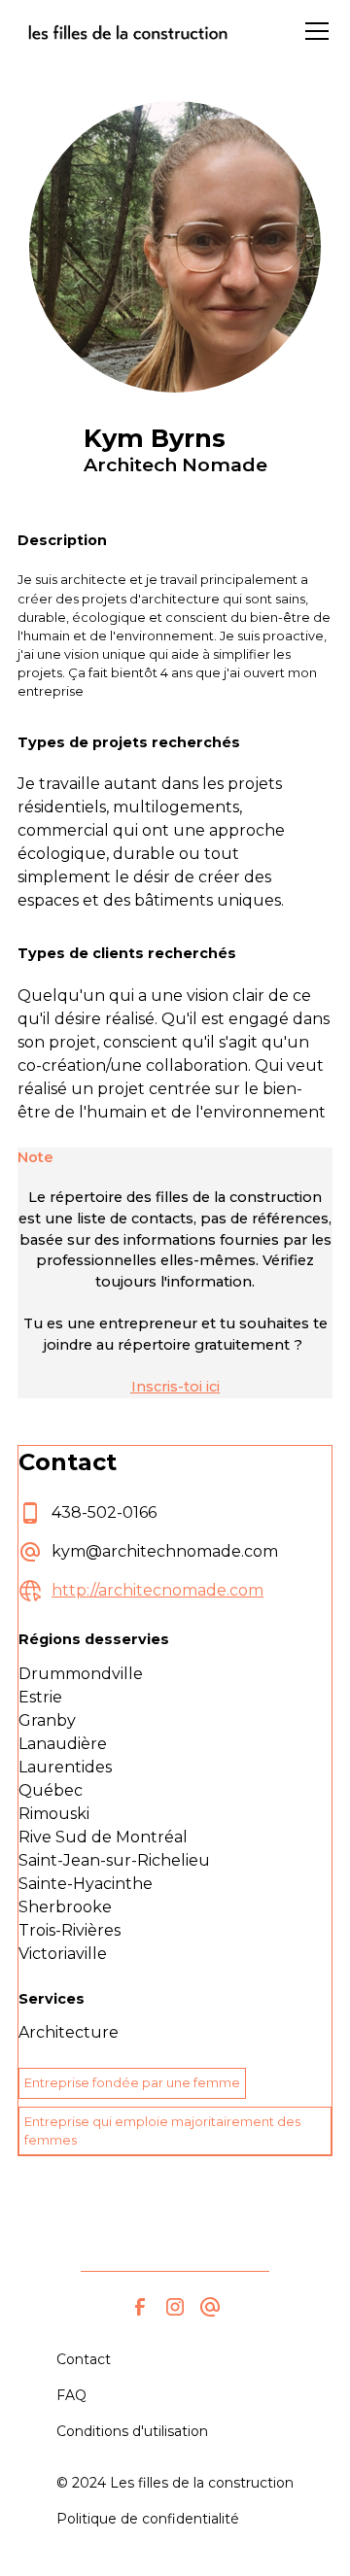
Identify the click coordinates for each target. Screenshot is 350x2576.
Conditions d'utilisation (132, 2431)
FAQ (71, 2395)
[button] (313, 31)
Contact (84, 2359)
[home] (128, 31)
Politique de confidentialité (148, 2519)
